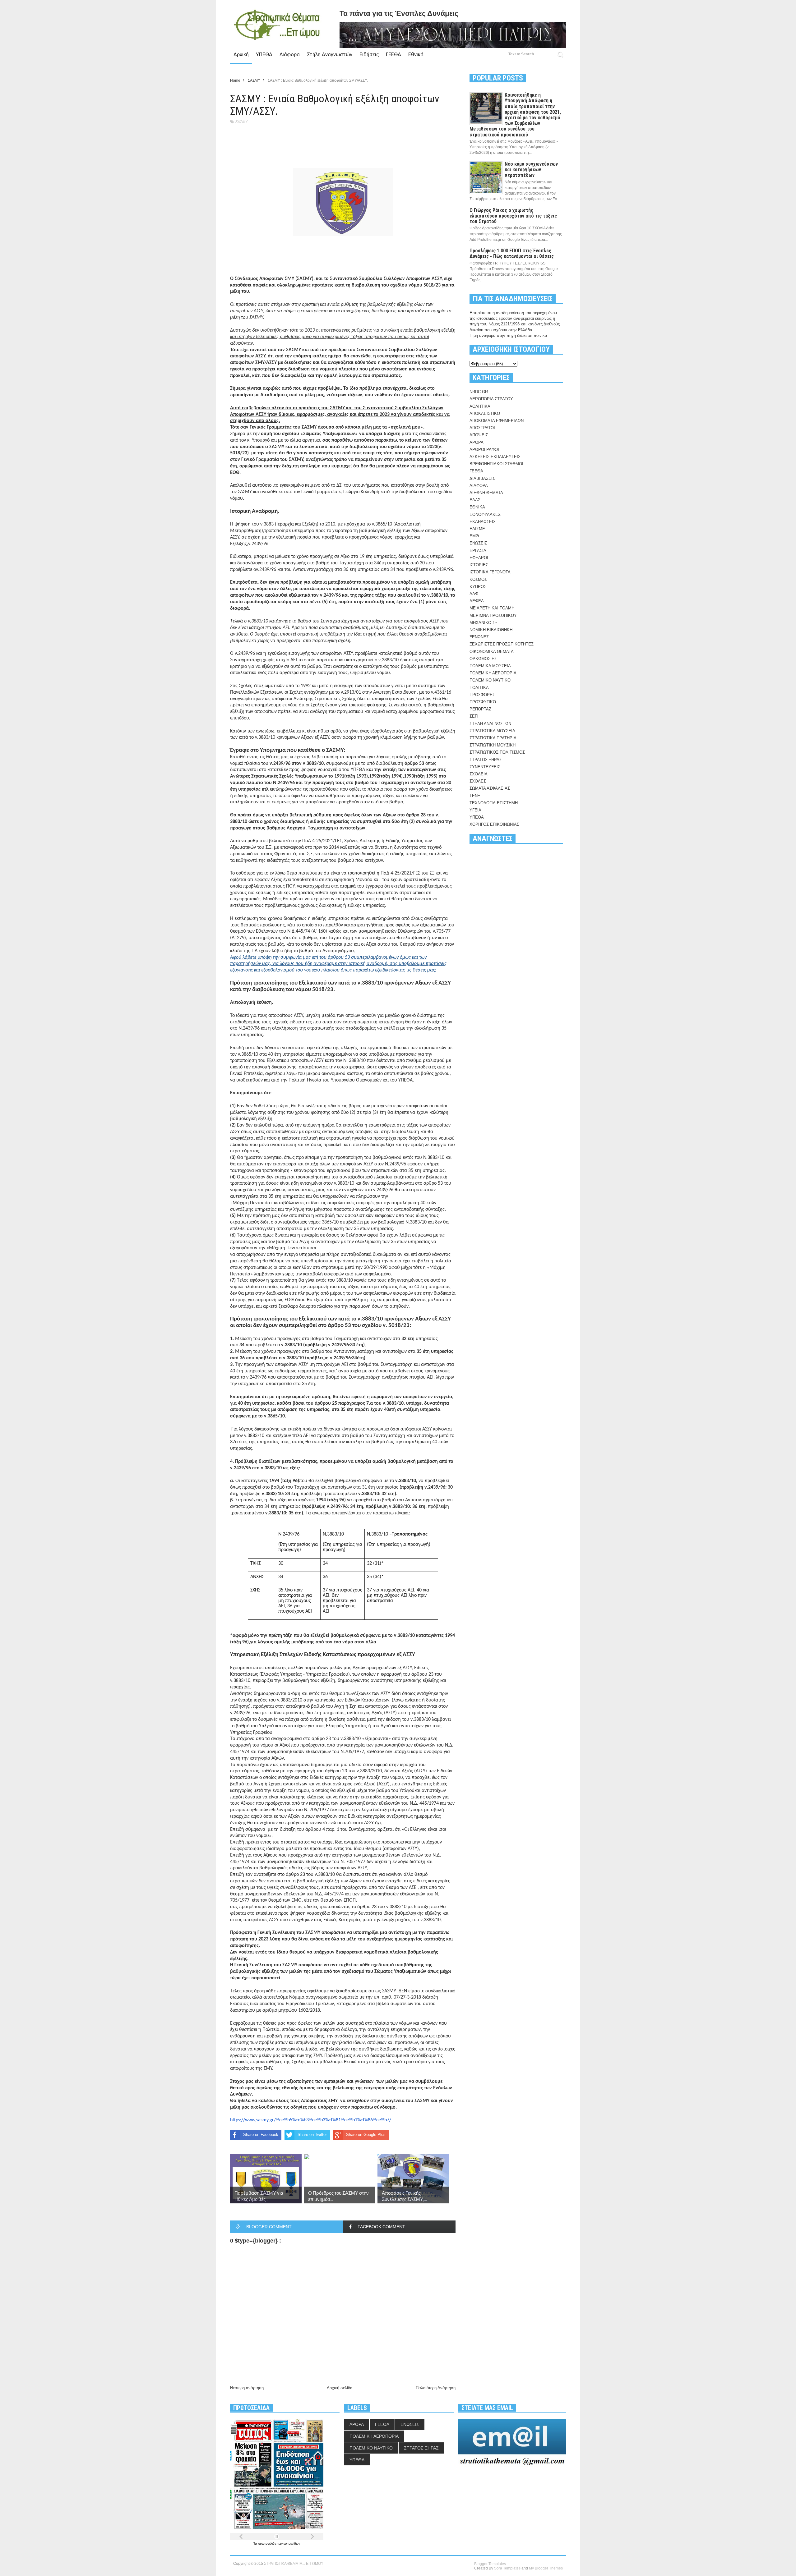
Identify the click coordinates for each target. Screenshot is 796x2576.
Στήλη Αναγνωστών (330, 54)
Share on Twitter (312, 2135)
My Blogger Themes (546, 2568)
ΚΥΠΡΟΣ (478, 587)
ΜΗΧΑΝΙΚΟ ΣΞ (484, 623)
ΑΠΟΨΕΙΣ (479, 435)
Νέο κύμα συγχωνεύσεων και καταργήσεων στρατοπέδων (531, 170)
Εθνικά (416, 54)
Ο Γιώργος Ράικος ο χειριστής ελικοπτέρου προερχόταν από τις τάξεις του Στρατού (513, 216)
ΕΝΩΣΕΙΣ (478, 543)
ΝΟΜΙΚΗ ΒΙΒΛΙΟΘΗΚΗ (491, 630)
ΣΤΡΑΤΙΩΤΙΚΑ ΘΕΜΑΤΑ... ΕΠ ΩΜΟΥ (294, 2564)
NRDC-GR (479, 392)
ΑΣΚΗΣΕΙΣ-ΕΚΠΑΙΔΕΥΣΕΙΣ (495, 457)
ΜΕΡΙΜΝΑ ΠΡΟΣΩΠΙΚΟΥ (493, 615)
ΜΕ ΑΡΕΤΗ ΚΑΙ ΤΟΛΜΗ (492, 608)
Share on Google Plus (366, 2135)
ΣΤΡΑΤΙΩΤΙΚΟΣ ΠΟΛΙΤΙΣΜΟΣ (497, 752)
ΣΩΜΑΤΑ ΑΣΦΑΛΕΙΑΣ (490, 788)
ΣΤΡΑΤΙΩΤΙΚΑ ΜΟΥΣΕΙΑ (492, 731)
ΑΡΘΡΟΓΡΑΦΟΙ (484, 450)
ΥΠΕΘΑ (264, 54)
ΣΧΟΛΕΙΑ (479, 774)
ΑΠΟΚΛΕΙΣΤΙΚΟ (485, 413)
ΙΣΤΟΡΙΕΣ (479, 565)
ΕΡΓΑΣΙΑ (478, 551)
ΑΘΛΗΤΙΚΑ (480, 406)
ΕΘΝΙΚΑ (477, 507)
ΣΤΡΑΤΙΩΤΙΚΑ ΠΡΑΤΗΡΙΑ (493, 738)
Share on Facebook (261, 2135)
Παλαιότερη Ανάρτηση (436, 2388)
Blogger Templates (490, 2564)
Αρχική (241, 54)
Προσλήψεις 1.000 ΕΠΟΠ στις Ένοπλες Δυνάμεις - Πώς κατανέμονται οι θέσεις (512, 253)
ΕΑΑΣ (475, 500)
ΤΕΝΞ (475, 796)
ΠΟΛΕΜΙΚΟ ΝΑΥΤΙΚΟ (490, 680)
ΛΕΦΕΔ (477, 601)
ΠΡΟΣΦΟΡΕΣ (482, 695)
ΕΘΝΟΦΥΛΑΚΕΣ (485, 514)
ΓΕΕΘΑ (393, 54)
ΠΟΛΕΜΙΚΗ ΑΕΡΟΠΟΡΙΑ (493, 673)
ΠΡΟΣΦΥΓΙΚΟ (483, 702)
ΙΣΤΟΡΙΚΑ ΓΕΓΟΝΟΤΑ (490, 572)
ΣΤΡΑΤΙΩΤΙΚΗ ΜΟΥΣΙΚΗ (493, 745)
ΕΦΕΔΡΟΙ (479, 558)
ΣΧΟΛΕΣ (478, 781)
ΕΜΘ (474, 536)
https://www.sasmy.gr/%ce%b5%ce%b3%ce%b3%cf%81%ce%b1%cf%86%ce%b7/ (311, 2120)
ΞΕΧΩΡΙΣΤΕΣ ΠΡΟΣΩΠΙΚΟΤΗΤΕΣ (502, 644)
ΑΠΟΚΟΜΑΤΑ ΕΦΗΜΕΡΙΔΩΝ (497, 421)
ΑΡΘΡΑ (477, 442)
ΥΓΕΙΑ (475, 810)
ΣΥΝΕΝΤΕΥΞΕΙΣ (485, 767)
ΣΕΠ (474, 716)
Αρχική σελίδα (340, 2388)
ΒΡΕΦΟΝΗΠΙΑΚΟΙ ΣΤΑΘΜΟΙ (496, 464)
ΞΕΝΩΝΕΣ (479, 637)
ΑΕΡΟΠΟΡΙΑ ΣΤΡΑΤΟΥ (491, 399)
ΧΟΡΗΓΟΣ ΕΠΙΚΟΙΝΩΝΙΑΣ (494, 824)
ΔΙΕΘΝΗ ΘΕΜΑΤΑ (486, 493)
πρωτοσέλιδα (268, 2544)
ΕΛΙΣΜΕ (477, 529)
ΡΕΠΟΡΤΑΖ (480, 709)
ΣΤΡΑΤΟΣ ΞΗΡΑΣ (486, 760)
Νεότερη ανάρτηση (247, 2388)
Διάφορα (290, 54)
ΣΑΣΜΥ (241, 122)
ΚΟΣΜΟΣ (478, 579)
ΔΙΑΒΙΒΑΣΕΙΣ (482, 478)
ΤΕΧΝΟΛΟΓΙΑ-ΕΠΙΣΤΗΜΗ (494, 803)
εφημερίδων (292, 2544)
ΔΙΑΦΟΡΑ (479, 486)
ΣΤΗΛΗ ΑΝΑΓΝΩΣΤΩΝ (490, 724)
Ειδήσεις (369, 54)
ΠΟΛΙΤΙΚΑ (479, 688)
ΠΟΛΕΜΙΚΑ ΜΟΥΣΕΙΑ (490, 666)
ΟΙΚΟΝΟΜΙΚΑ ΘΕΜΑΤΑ (492, 652)
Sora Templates (507, 2568)
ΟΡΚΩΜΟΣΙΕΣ (483, 659)
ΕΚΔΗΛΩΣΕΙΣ (483, 522)
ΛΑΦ (474, 594)
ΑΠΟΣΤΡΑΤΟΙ (482, 428)
